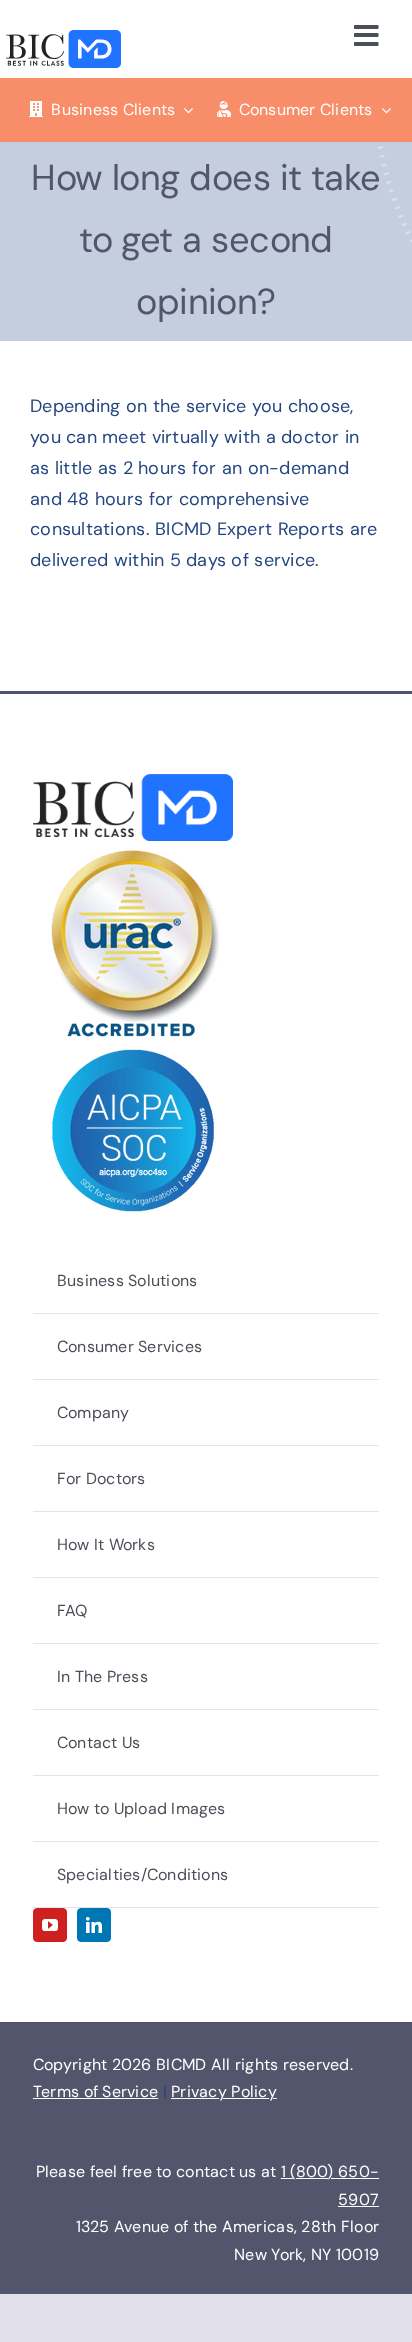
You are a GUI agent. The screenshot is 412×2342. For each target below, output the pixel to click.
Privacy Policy (224, 2091)
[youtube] (50, 1925)
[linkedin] (94, 1925)
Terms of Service (95, 2091)
